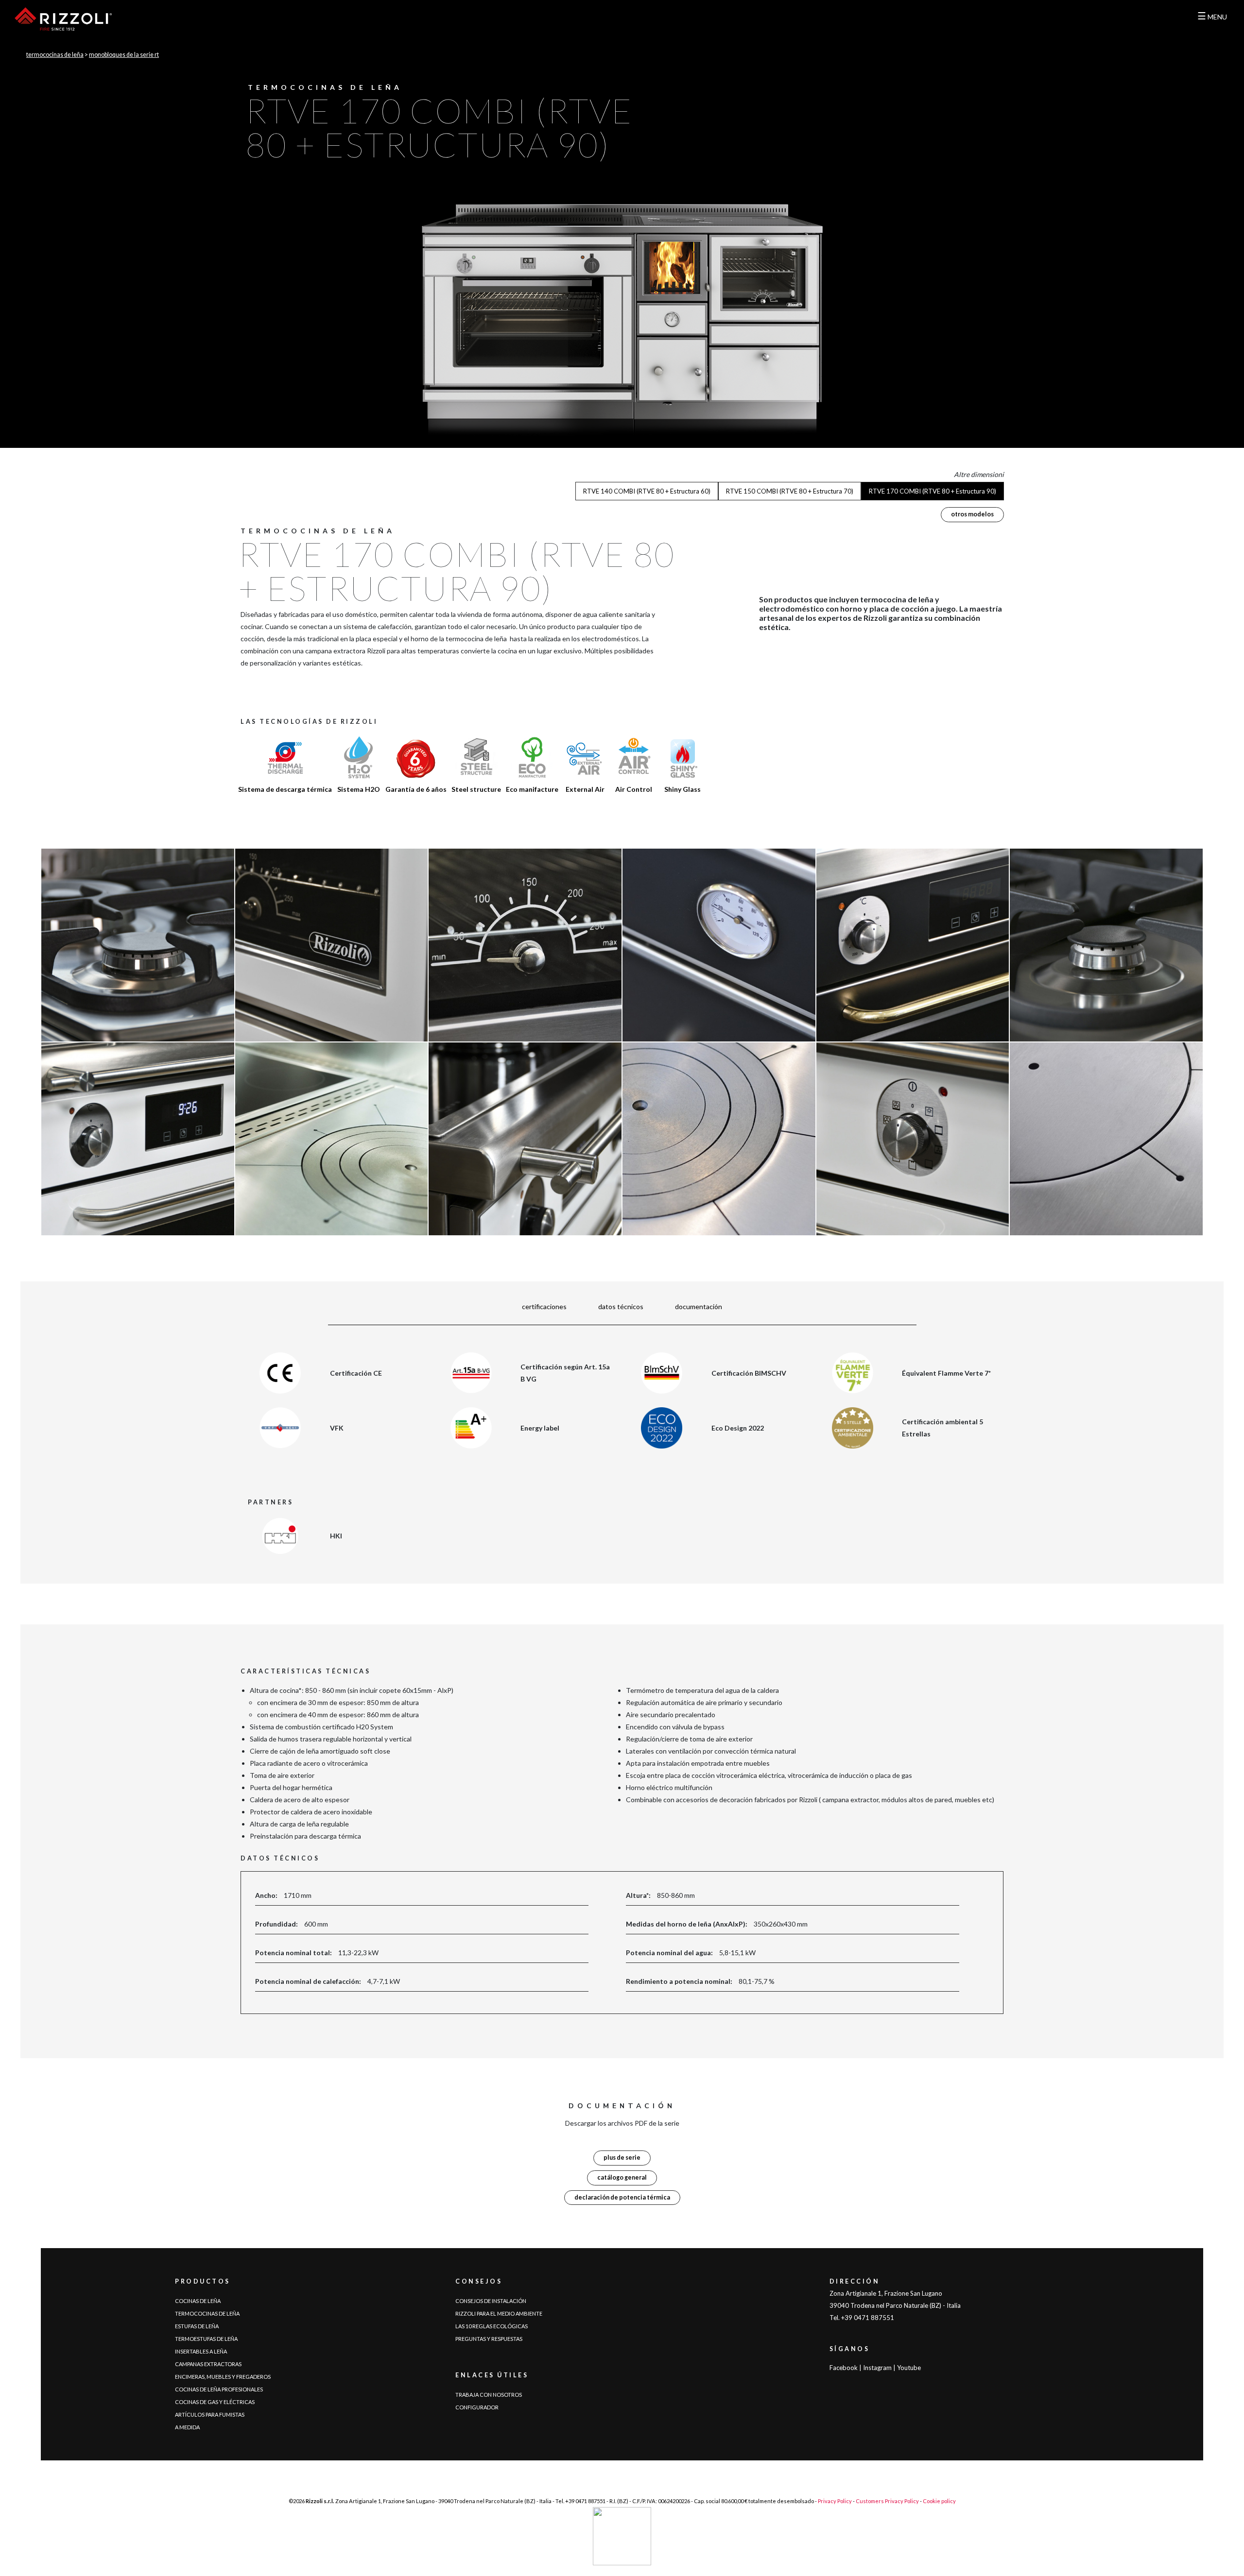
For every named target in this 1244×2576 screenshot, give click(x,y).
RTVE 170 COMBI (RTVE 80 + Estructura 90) (933, 491)
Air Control (634, 789)
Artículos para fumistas (210, 2414)
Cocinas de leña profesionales (219, 2389)
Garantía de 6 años (416, 789)
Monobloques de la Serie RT (124, 55)
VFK (337, 1428)
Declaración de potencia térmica (622, 2197)
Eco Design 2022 (738, 1428)
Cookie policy (939, 2501)
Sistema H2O (359, 789)
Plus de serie (622, 2158)
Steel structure (476, 789)
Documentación (699, 1306)
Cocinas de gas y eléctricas (215, 2402)
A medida (187, 2427)
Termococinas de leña (55, 55)
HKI (336, 1536)
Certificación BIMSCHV (749, 1373)
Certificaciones (544, 1306)
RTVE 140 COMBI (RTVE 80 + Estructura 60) (647, 491)
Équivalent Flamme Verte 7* (946, 1373)
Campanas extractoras (208, 2364)
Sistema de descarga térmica (285, 789)
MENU (1212, 17)
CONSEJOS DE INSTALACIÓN (491, 2301)
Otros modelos (972, 514)
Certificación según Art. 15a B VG (565, 1373)
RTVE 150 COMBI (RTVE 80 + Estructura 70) (790, 491)
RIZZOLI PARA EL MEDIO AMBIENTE (499, 2313)
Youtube (909, 2368)
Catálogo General (622, 2177)
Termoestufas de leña (206, 2339)
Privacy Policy (835, 2501)
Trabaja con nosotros (489, 2395)
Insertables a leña (201, 2351)
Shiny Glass (682, 789)
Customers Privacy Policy (887, 2501)
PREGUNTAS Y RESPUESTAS (489, 2339)
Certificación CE (356, 1373)
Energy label (540, 1428)
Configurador (477, 2407)
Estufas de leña (197, 2326)
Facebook (844, 2368)
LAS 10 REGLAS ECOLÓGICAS (492, 2326)
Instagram (877, 2368)
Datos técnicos (621, 1306)
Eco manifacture (532, 789)
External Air (585, 789)
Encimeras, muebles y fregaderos (223, 2377)
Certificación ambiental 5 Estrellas (942, 1428)
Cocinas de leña (198, 2301)
